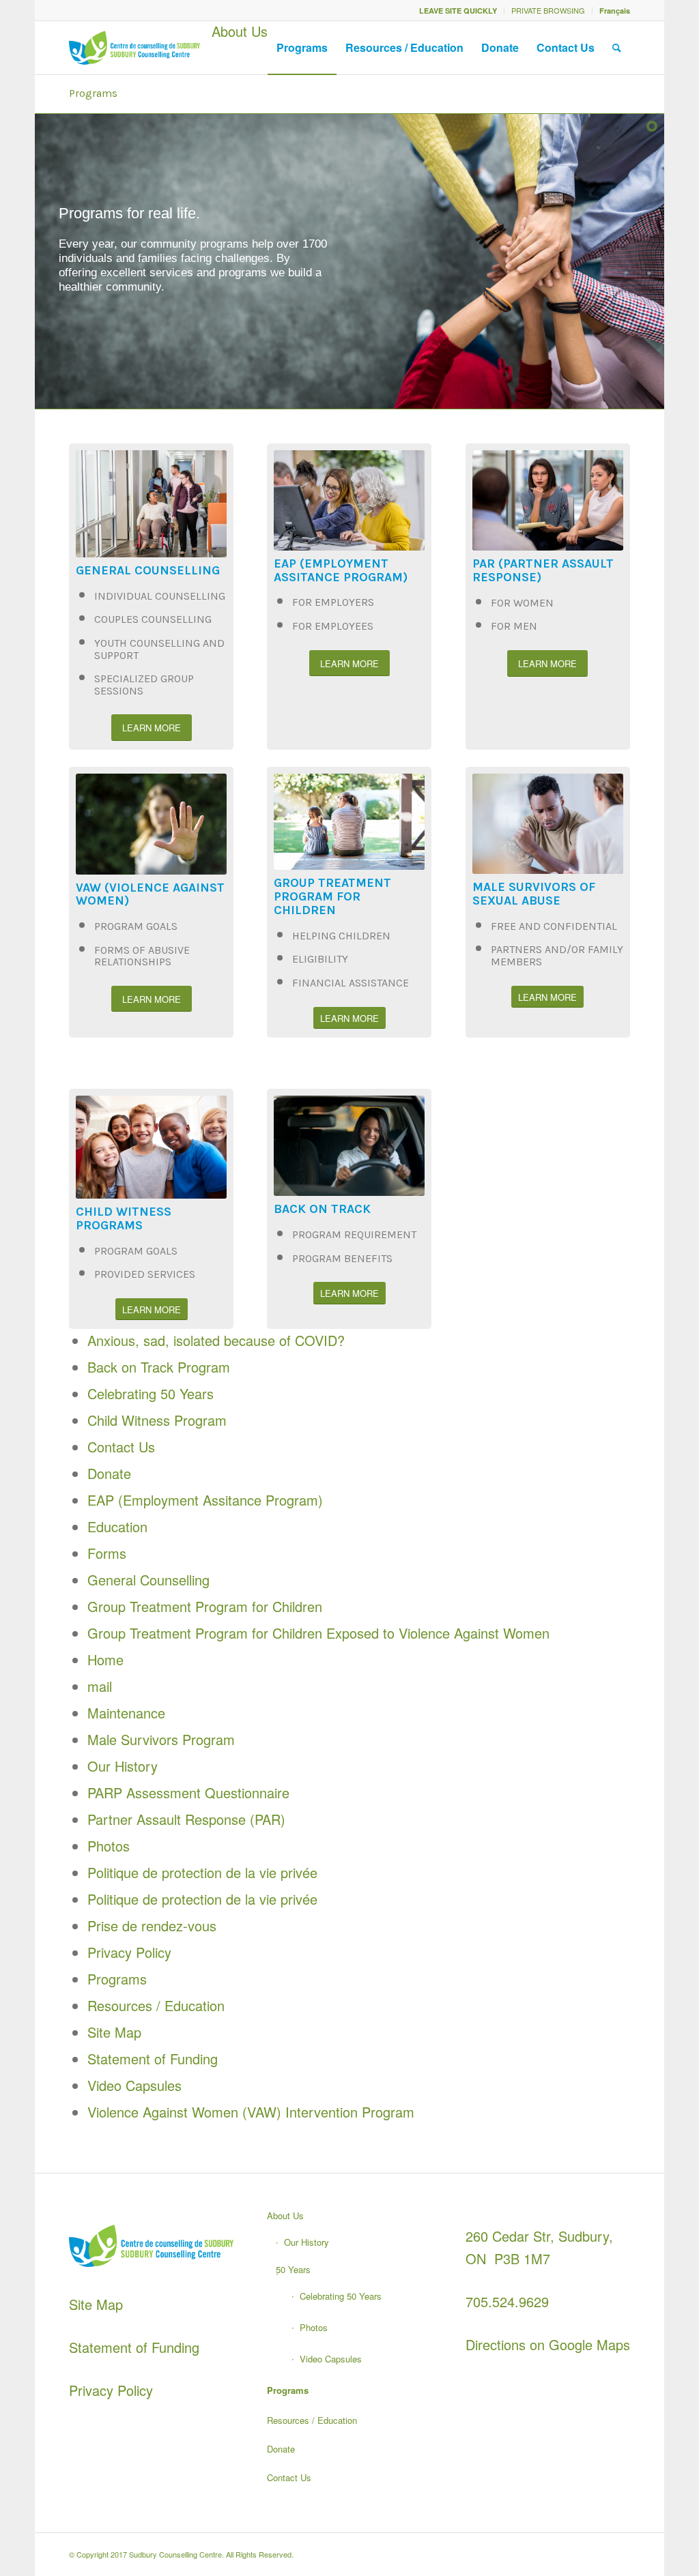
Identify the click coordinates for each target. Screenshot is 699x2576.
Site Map (114, 2032)
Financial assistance (351, 983)
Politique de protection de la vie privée (202, 1872)
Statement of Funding (153, 2059)
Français (615, 11)
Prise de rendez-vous (152, 1926)
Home (105, 1659)
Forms (107, 1553)
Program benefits (342, 1258)
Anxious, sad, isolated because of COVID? (216, 1340)
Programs (93, 93)
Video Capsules (134, 2085)
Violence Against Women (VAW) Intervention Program (251, 2112)
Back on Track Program (159, 1367)
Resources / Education (156, 2005)
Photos (109, 1846)
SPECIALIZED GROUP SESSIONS (144, 685)
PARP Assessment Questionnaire (188, 1792)
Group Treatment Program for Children (205, 1606)
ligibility (323, 959)
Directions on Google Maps (548, 2344)
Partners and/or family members (557, 955)
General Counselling (148, 1580)
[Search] (617, 48)
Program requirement (354, 1234)
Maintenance (126, 1713)
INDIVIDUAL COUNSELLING (160, 596)
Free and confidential (554, 926)
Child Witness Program (157, 1420)
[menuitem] (458, 11)
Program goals (136, 926)
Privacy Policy (129, 1952)
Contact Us (121, 1447)
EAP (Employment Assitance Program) (205, 1500)
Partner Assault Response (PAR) (186, 1819)
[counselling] (134, 48)
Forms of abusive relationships (142, 956)
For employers (333, 602)
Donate (109, 1473)
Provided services (145, 1274)
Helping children (341, 936)
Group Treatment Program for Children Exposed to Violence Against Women (318, 1633)
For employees (333, 626)
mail (100, 1686)
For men (514, 626)
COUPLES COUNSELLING (153, 619)
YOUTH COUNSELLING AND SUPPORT (159, 649)
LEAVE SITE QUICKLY (458, 11)
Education (117, 1526)
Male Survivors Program (161, 1739)
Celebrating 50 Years (151, 1393)
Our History (123, 1766)
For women (522, 603)
